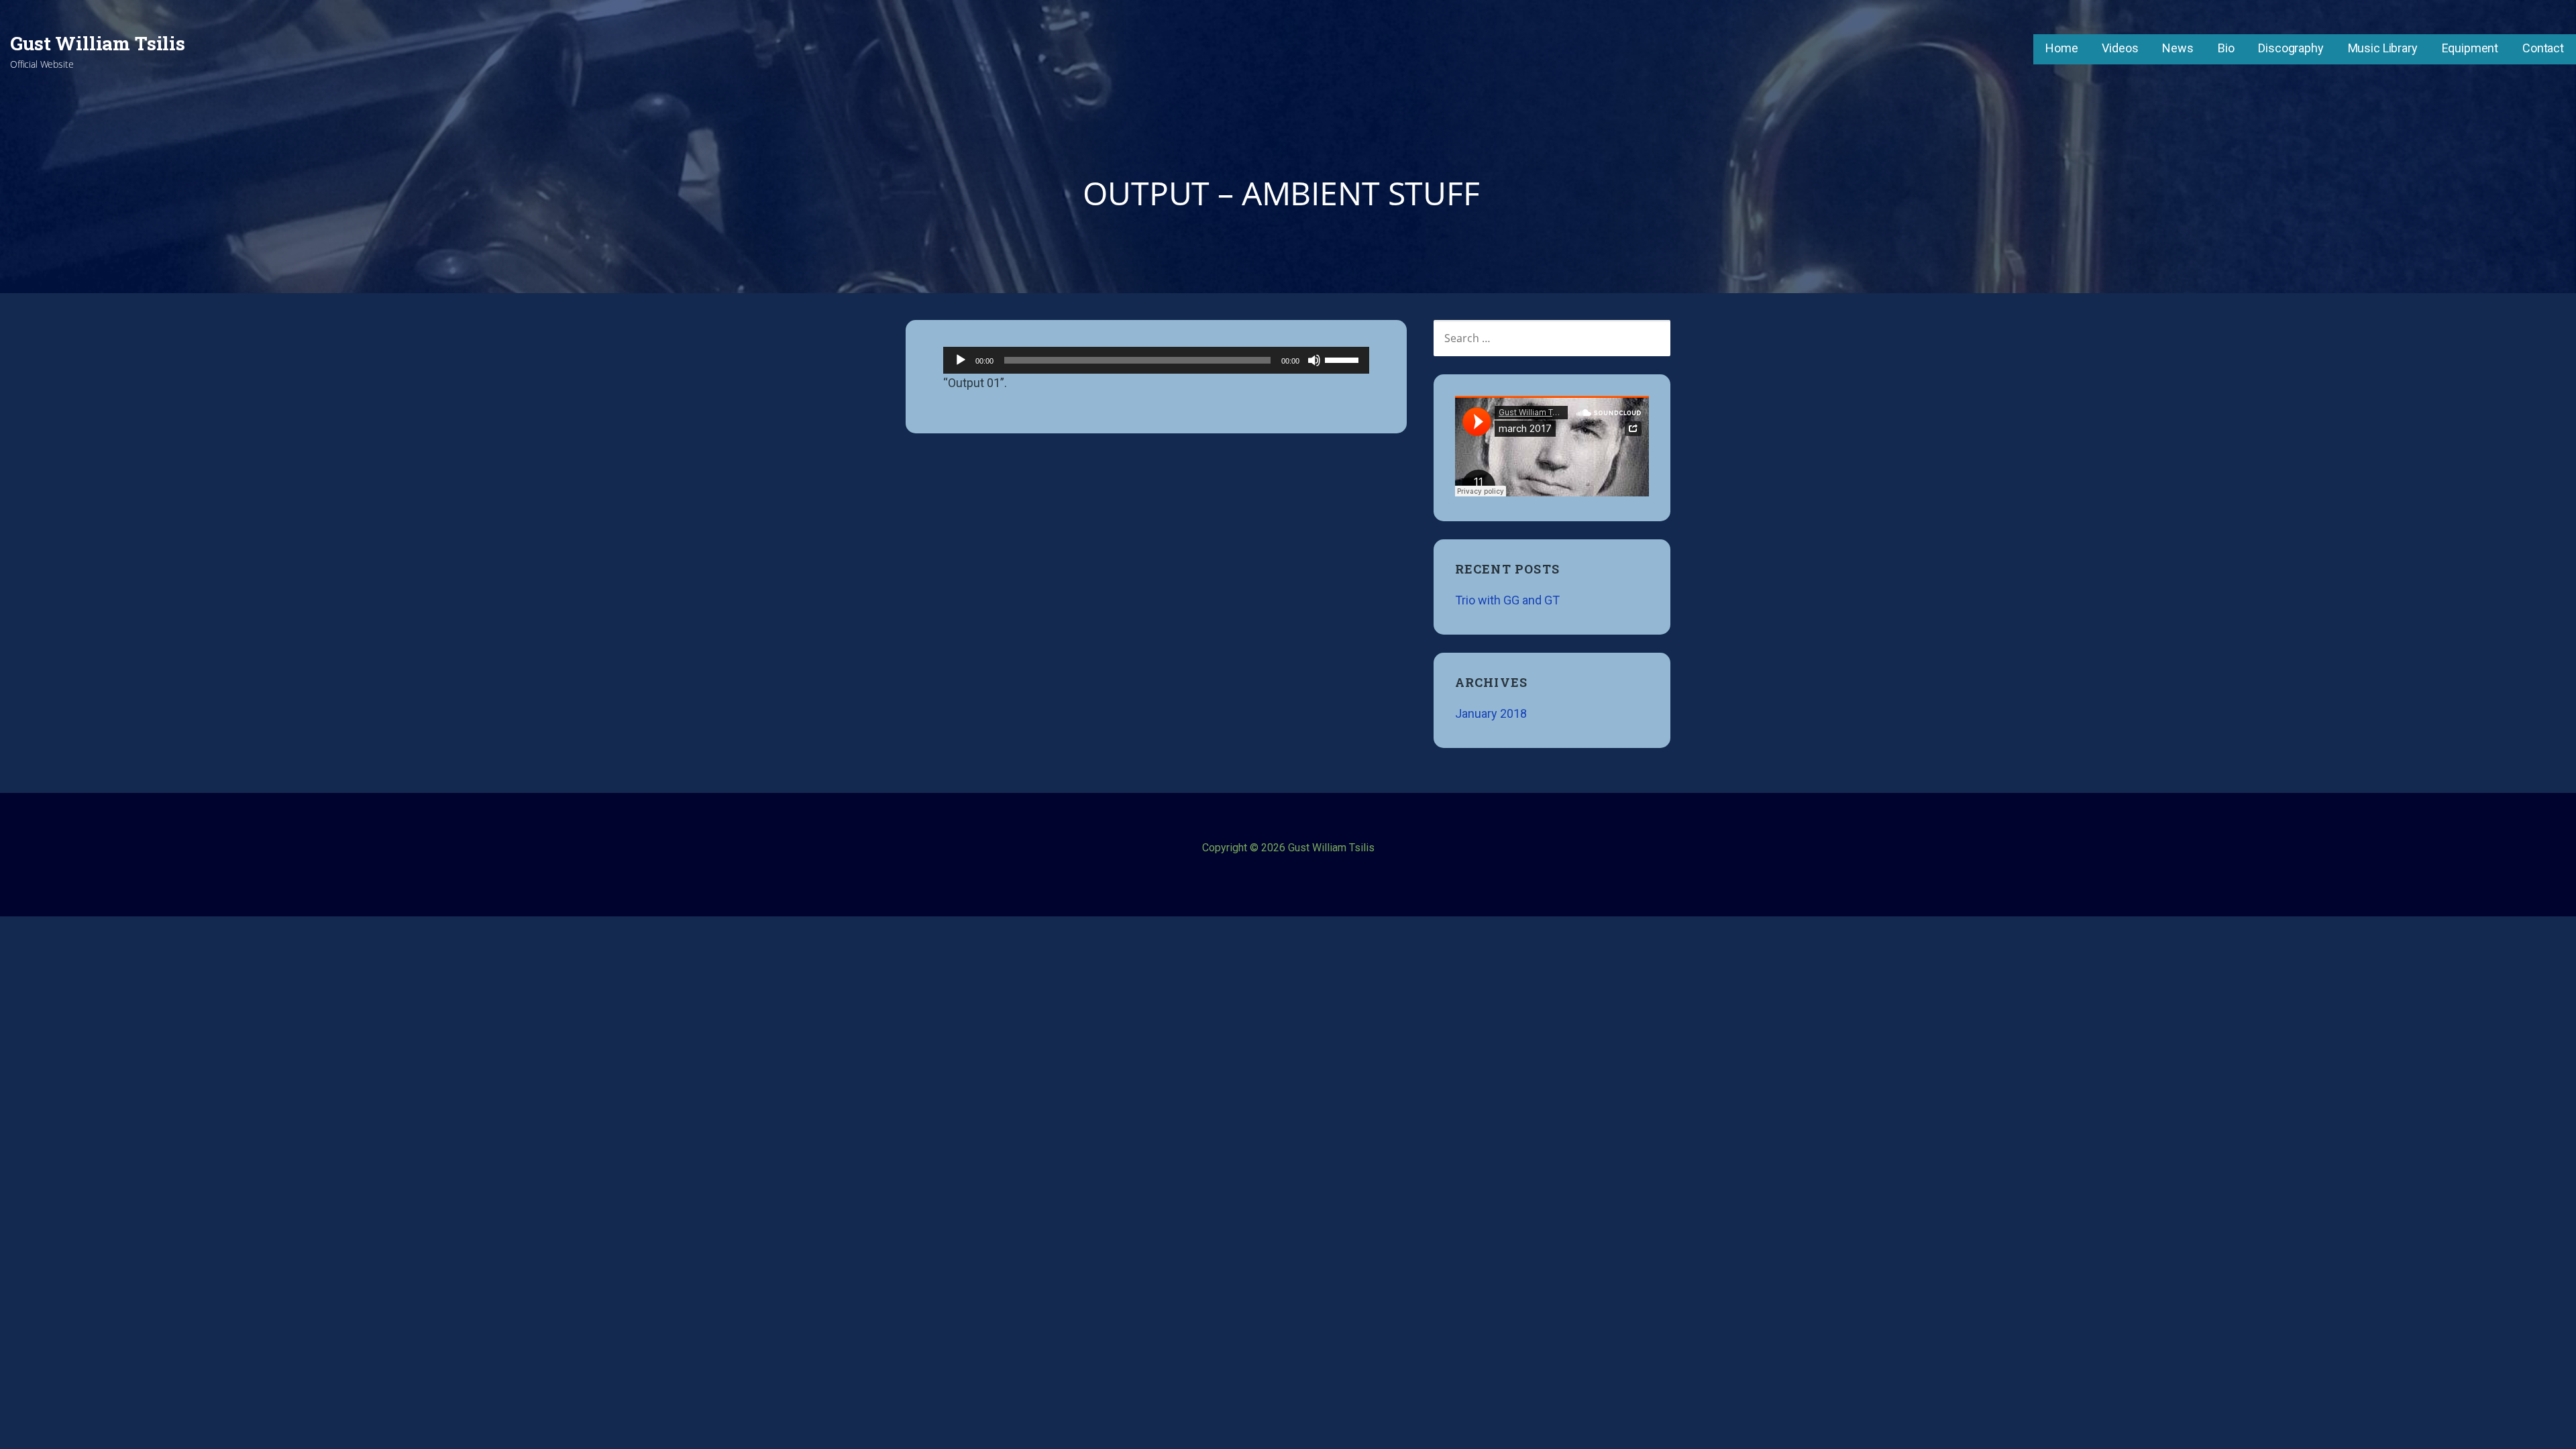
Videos (2120, 48)
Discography (2291, 48)
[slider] (1344, 359)
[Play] (961, 360)
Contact (2543, 48)
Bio (2226, 48)
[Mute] (1314, 360)
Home (2061, 48)
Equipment (2470, 48)
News (2178, 48)
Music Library (2383, 48)
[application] (1156, 360)
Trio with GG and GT (1507, 600)
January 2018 (1491, 713)
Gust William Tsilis (98, 43)
